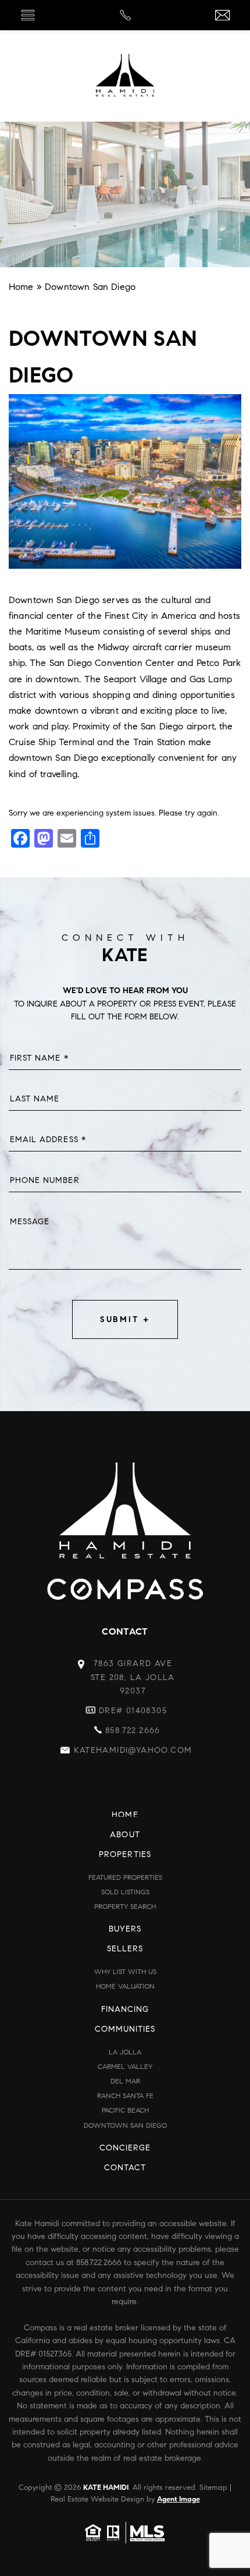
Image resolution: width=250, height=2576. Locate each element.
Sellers (125, 1949)
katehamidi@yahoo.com (133, 1750)
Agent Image (178, 2499)
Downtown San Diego (125, 2125)
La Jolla (125, 2052)
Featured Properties (125, 1877)
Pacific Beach (125, 2110)
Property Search (125, 1906)
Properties (125, 1854)
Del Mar (125, 2081)
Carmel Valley (125, 2066)
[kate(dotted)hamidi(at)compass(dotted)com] (222, 16)
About (125, 1835)
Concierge (125, 2148)
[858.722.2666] (125, 15)
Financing (125, 2009)
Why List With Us (125, 1971)
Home (125, 1815)
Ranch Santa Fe (125, 2095)
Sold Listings (125, 1892)
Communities (125, 2029)
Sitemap (213, 2488)
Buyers (125, 1929)
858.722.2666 (133, 1730)
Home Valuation (125, 1986)
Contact (125, 2168)
